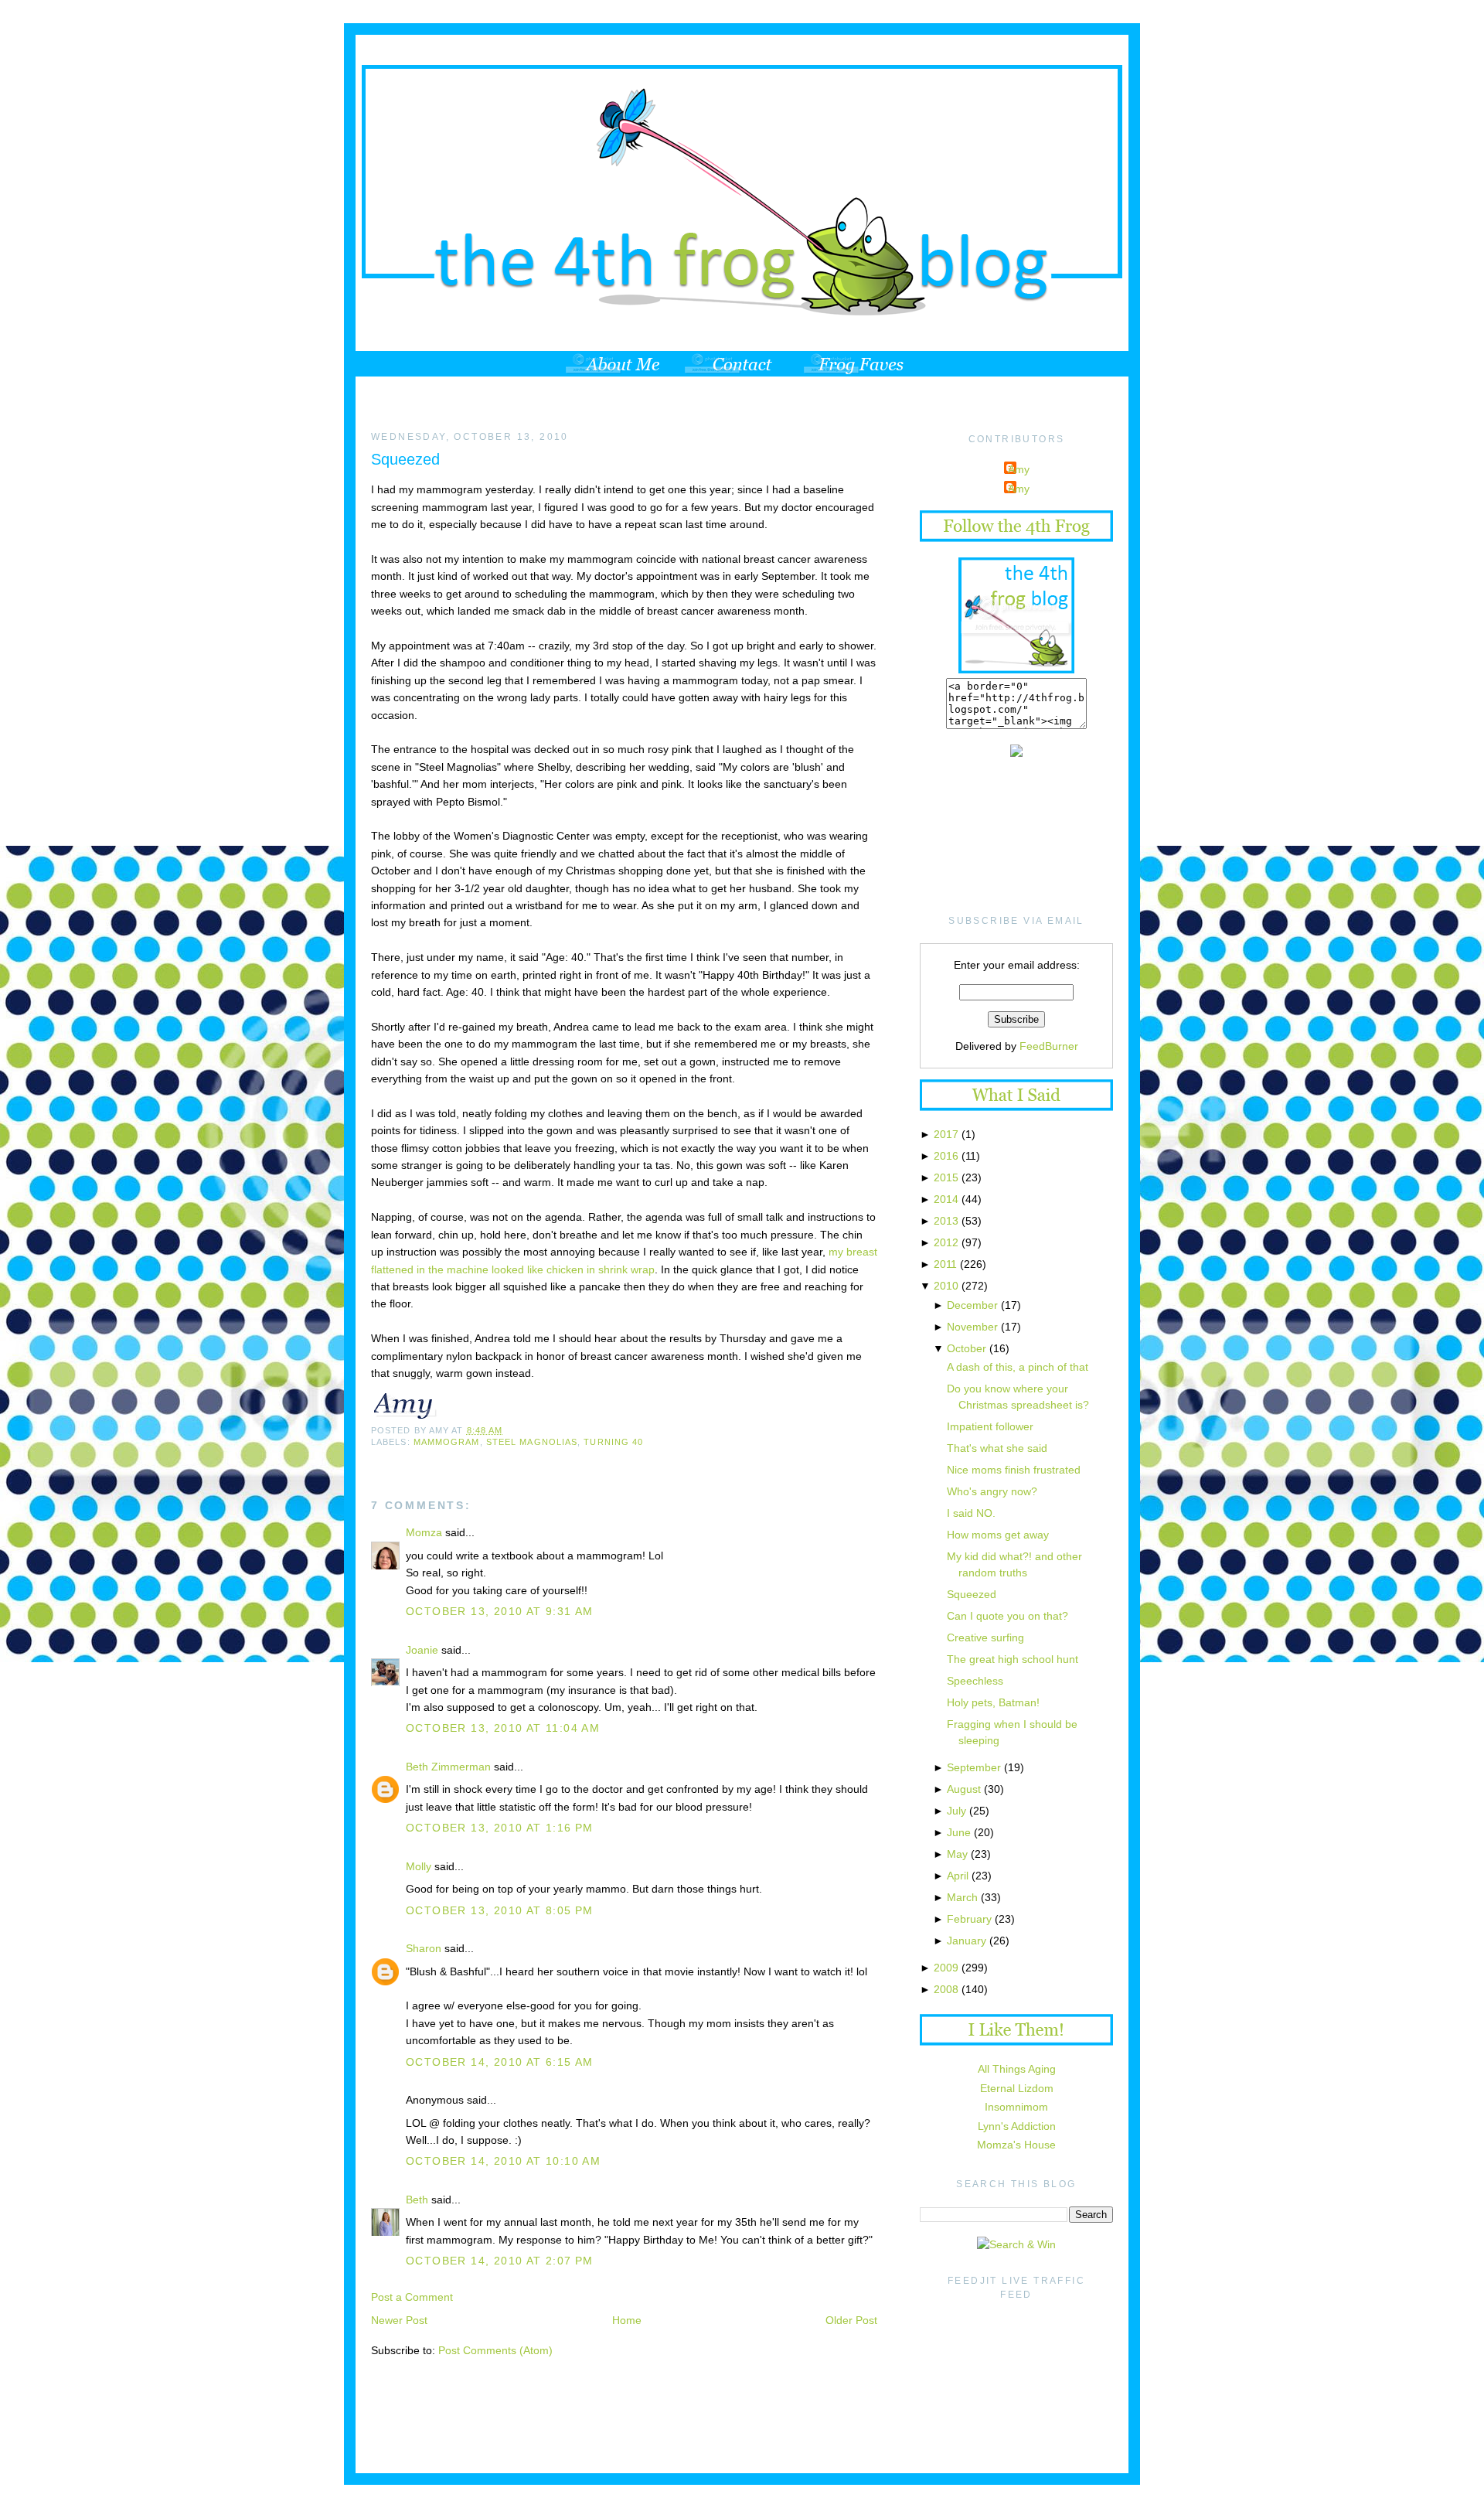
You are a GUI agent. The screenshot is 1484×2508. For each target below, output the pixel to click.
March (962, 1897)
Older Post (851, 2320)
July (956, 1811)
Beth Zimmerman (448, 1767)
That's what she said (997, 1448)
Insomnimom (1016, 2107)
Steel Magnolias (532, 1442)
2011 (945, 1264)
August (964, 1789)
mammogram (447, 1442)
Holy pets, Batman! (993, 1702)
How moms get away (998, 1535)
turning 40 (613, 1442)
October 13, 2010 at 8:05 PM (500, 1910)
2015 (946, 1177)
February (969, 1919)
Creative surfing (985, 1637)
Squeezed (405, 459)
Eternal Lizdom (1017, 2088)
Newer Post (399, 2320)
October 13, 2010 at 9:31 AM (500, 1611)
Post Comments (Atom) (495, 2350)
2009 (946, 1968)
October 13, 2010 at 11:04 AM (503, 1728)
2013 (946, 1221)
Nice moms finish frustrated (1014, 1470)
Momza (424, 1532)
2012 (946, 1242)
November (972, 1327)
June (959, 1832)
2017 (946, 1134)
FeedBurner (1049, 1046)
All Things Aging (1017, 2069)
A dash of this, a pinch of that (1018, 1367)
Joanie (422, 1650)
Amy (1019, 469)
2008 (946, 1989)
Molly (419, 1866)
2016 (946, 1156)
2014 (946, 1199)
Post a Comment (412, 2297)
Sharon (424, 1948)
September (974, 1767)
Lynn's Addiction (1017, 2126)
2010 (946, 1286)
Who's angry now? (992, 1491)
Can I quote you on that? (1007, 1616)
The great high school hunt (1013, 1659)
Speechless (975, 1681)
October (967, 1348)
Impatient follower (990, 1426)
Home (627, 2320)
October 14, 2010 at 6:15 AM (500, 2062)
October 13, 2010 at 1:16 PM (500, 1828)
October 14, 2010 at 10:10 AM (503, 2161)
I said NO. (971, 1513)
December (972, 1305)
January (967, 1941)
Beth (417, 2200)
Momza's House (1016, 2145)
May (957, 1854)
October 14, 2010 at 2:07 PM (500, 2261)
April (958, 1876)
